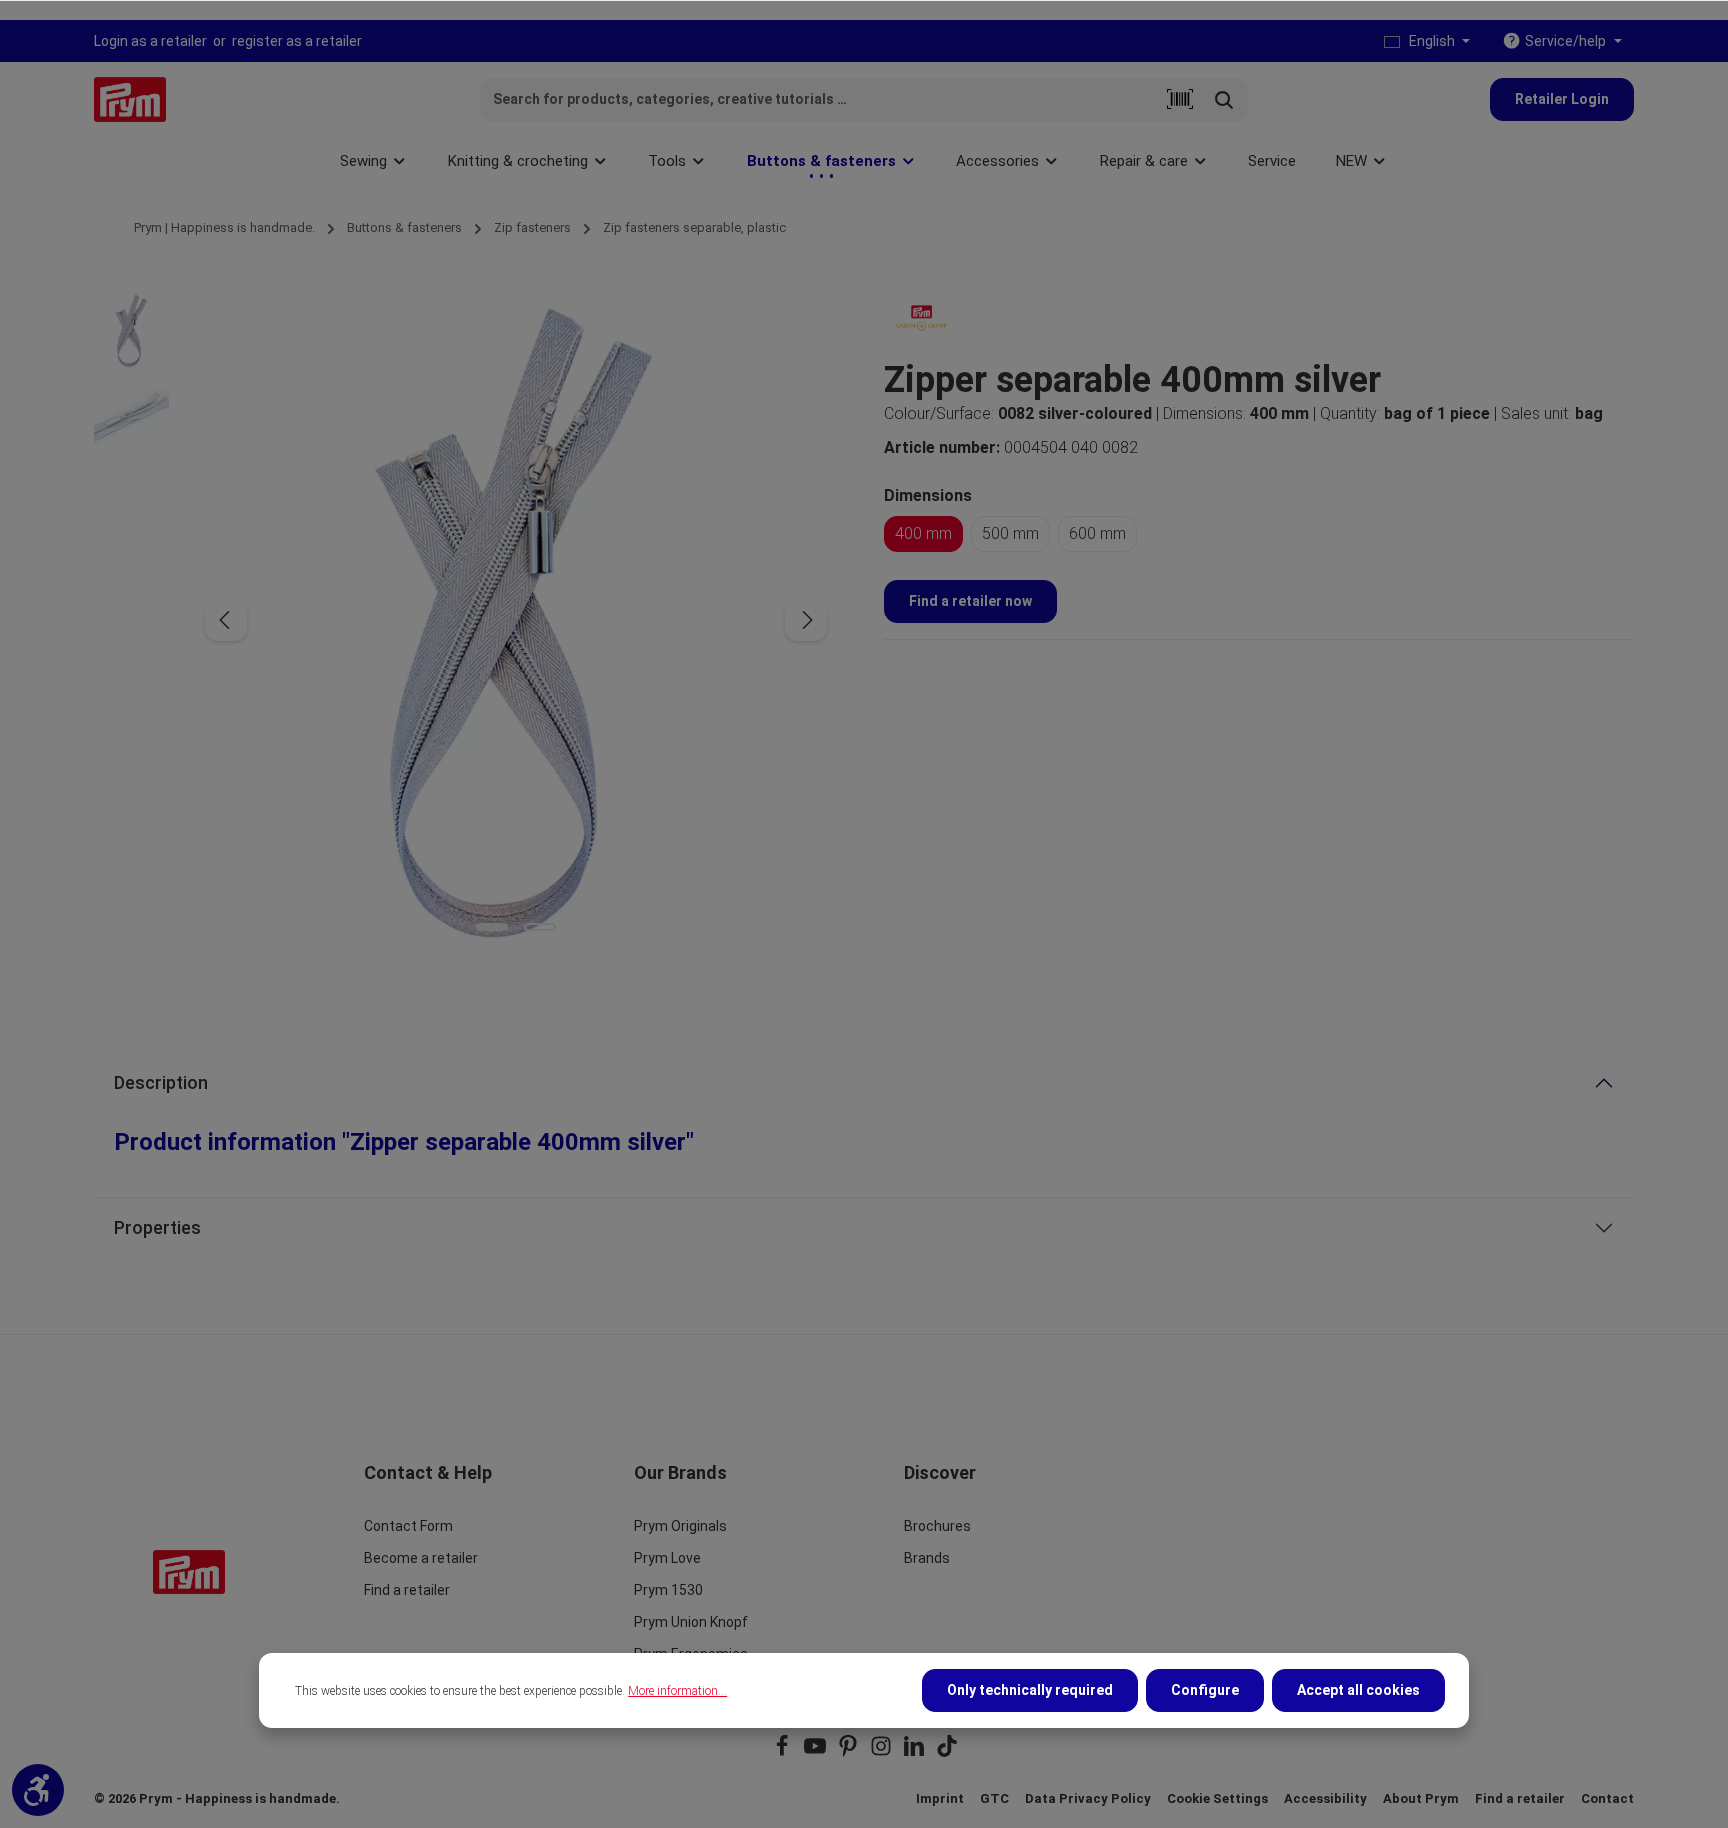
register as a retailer (297, 41)
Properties (157, 1227)
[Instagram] (882, 1752)
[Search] (1224, 100)
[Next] (806, 620)
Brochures (937, 1526)
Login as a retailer (150, 41)
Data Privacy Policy (1088, 1798)
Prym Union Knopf (691, 1622)
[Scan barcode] (1180, 100)
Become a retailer (421, 1558)
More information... (677, 1691)
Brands (927, 1558)
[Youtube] (816, 1752)
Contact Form (408, 1526)
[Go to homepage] (130, 99)
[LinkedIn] (915, 1752)
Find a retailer (407, 1590)
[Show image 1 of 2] (492, 927)
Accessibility (1325, 1798)
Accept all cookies (1358, 1690)
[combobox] (819, 100)
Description (161, 1082)
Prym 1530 (668, 1590)
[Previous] (226, 620)
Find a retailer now (970, 601)
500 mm (1010, 533)
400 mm (923, 533)
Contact (1607, 1798)
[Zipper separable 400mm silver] (515, 620)
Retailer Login (1562, 99)
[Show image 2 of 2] (540, 927)
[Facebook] (783, 1752)
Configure (1205, 1690)
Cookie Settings (1217, 1798)
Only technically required (1030, 1690)
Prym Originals (680, 1526)
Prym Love (667, 1558)
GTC (994, 1798)
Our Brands (680, 1472)
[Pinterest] (849, 1752)
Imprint (940, 1798)
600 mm (1097, 533)
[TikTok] (947, 1752)
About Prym (1421, 1798)
